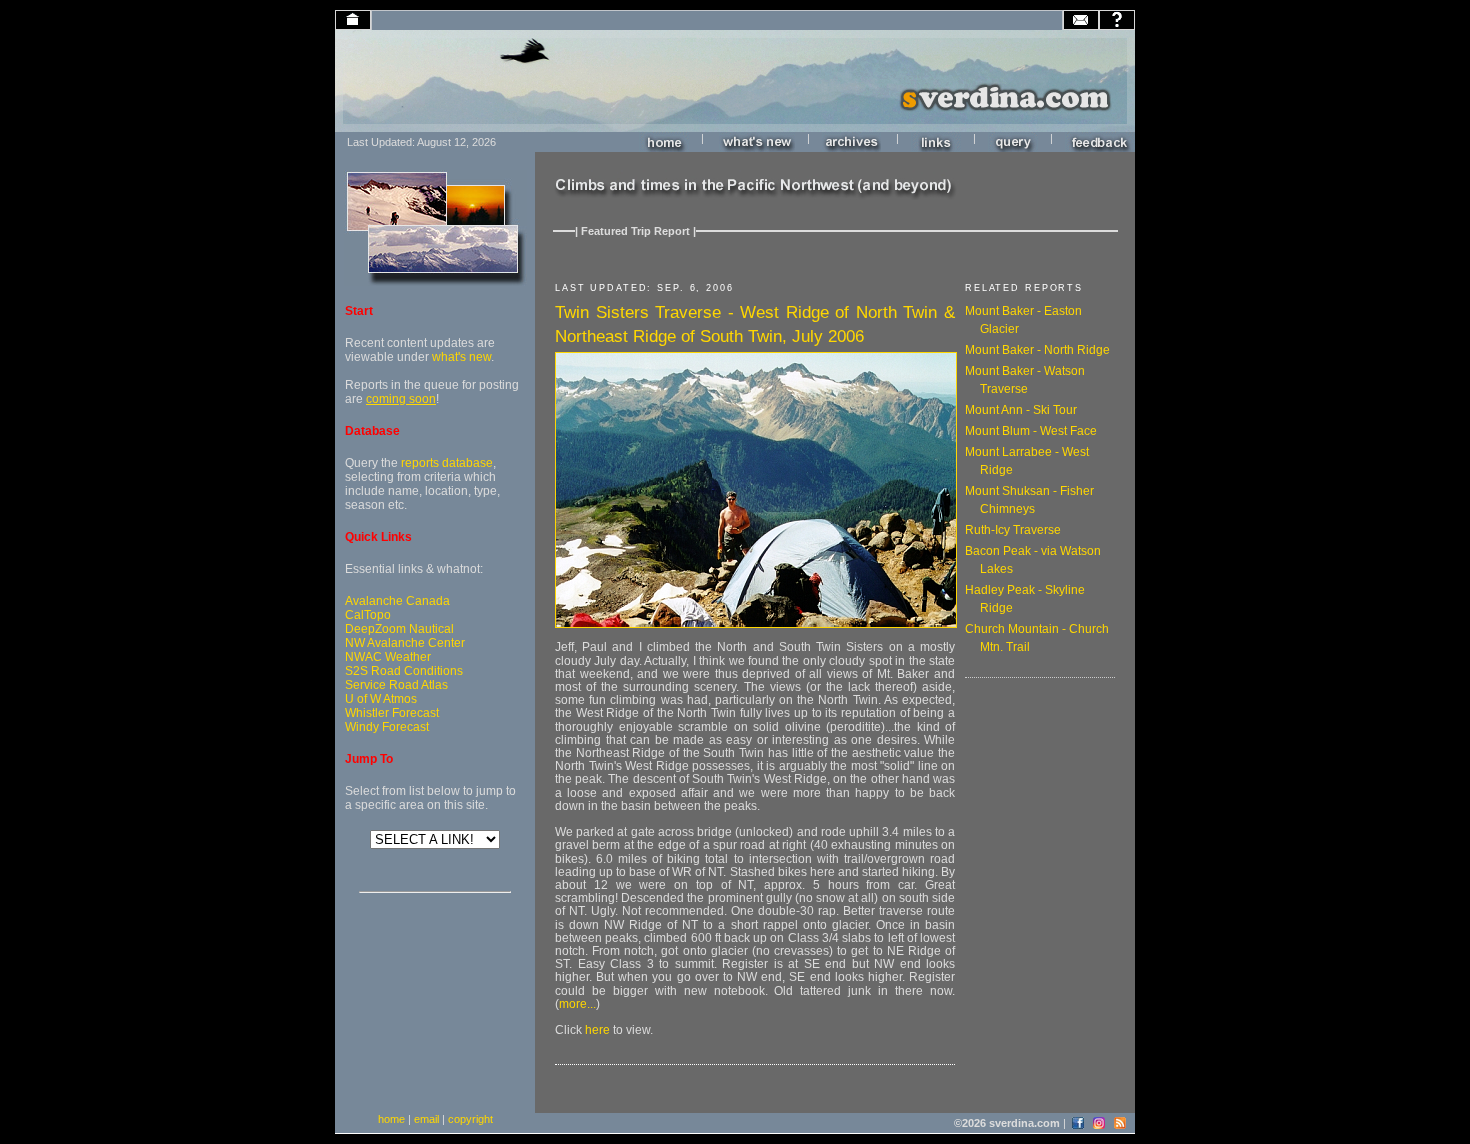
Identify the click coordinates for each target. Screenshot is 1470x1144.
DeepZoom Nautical (399, 629)
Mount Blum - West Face (1031, 431)
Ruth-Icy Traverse (1013, 530)
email (426, 1119)
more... (577, 1004)
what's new (461, 357)
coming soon (401, 399)
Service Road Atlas (396, 685)
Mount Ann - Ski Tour (1021, 410)
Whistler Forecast (392, 713)
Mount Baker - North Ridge (1037, 350)
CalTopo (368, 615)
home (391, 1119)
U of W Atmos (381, 699)
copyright (470, 1119)
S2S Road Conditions (404, 671)
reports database (447, 463)
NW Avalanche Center (405, 643)
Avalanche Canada (397, 601)
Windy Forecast (387, 727)
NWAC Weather (388, 657)
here (597, 1030)
